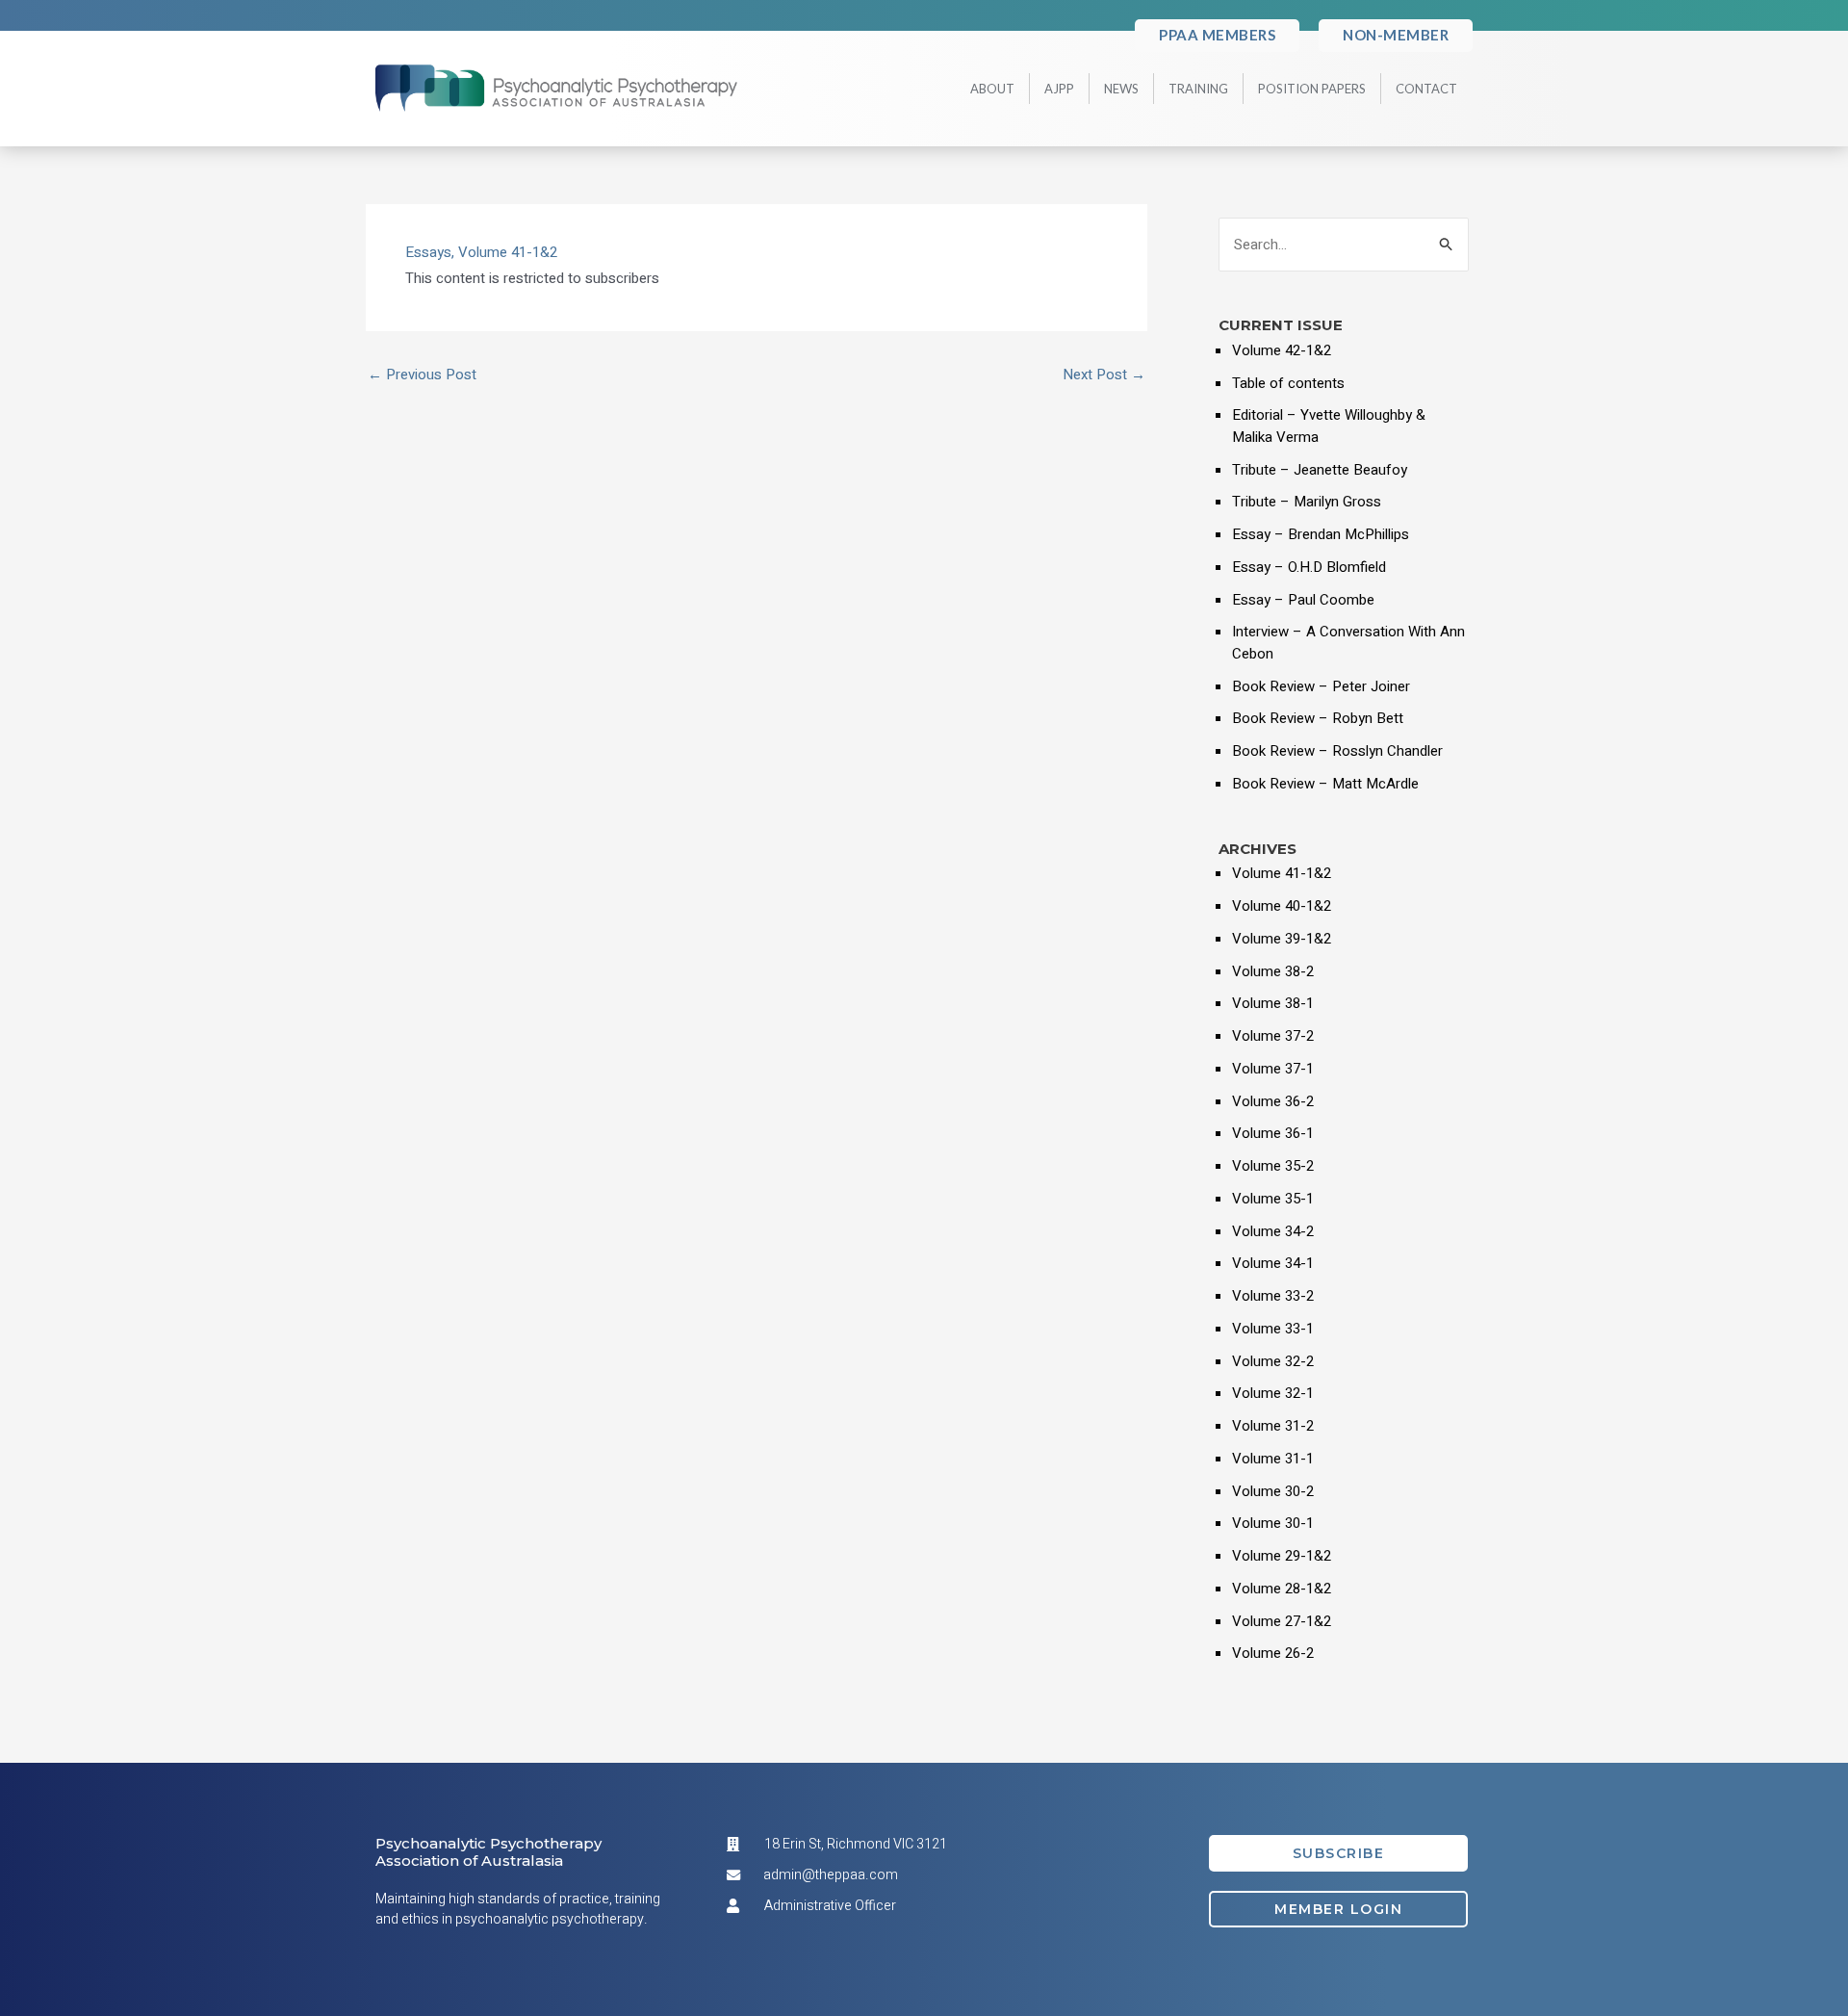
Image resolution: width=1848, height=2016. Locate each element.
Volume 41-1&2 (508, 252)
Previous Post (422, 375)
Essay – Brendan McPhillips (1321, 534)
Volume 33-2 (1273, 1296)
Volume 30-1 (1273, 1523)
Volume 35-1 (1273, 1199)
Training (1198, 89)
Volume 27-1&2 (1282, 1621)
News (1121, 89)
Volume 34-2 (1273, 1231)
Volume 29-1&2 (1282, 1556)
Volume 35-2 (1273, 1166)
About (992, 89)
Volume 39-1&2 (1282, 939)
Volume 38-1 (1273, 1003)
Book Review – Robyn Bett (1318, 718)
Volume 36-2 (1273, 1101)
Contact (1426, 89)
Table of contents (1288, 383)
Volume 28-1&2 (1282, 1589)
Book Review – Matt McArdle (1325, 784)
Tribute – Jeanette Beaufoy (1320, 470)
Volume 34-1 (1273, 1263)
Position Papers (1312, 89)
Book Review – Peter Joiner (1321, 686)
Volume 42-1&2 (1282, 350)
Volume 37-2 (1273, 1036)
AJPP (1059, 89)
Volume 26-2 (1273, 1653)
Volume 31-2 (1273, 1426)
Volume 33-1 (1273, 1329)
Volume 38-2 (1273, 971)
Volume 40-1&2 (1282, 906)
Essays (428, 252)
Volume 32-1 (1273, 1393)
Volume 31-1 (1273, 1459)
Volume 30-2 (1273, 1491)
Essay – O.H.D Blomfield (1309, 567)
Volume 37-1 (1273, 1069)
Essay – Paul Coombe (1303, 600)
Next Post (1104, 375)
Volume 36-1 (1273, 1133)
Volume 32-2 (1273, 1361)
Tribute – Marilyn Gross (1307, 502)
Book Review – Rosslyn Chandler (1337, 751)
